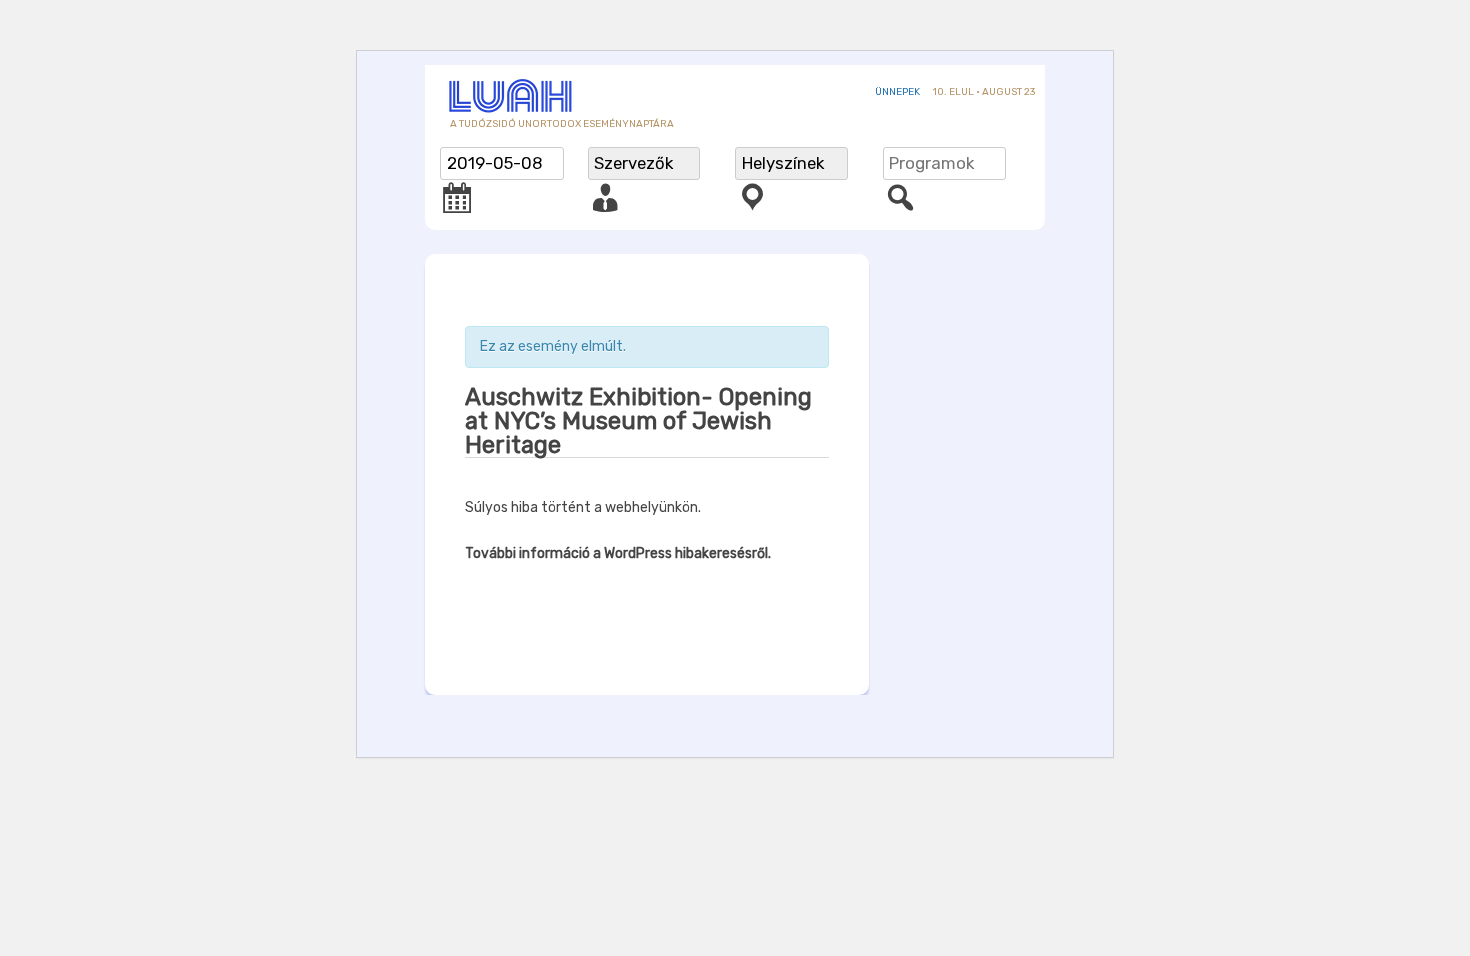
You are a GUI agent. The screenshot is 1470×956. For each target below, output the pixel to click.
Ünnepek (897, 92)
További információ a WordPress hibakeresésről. (618, 553)
